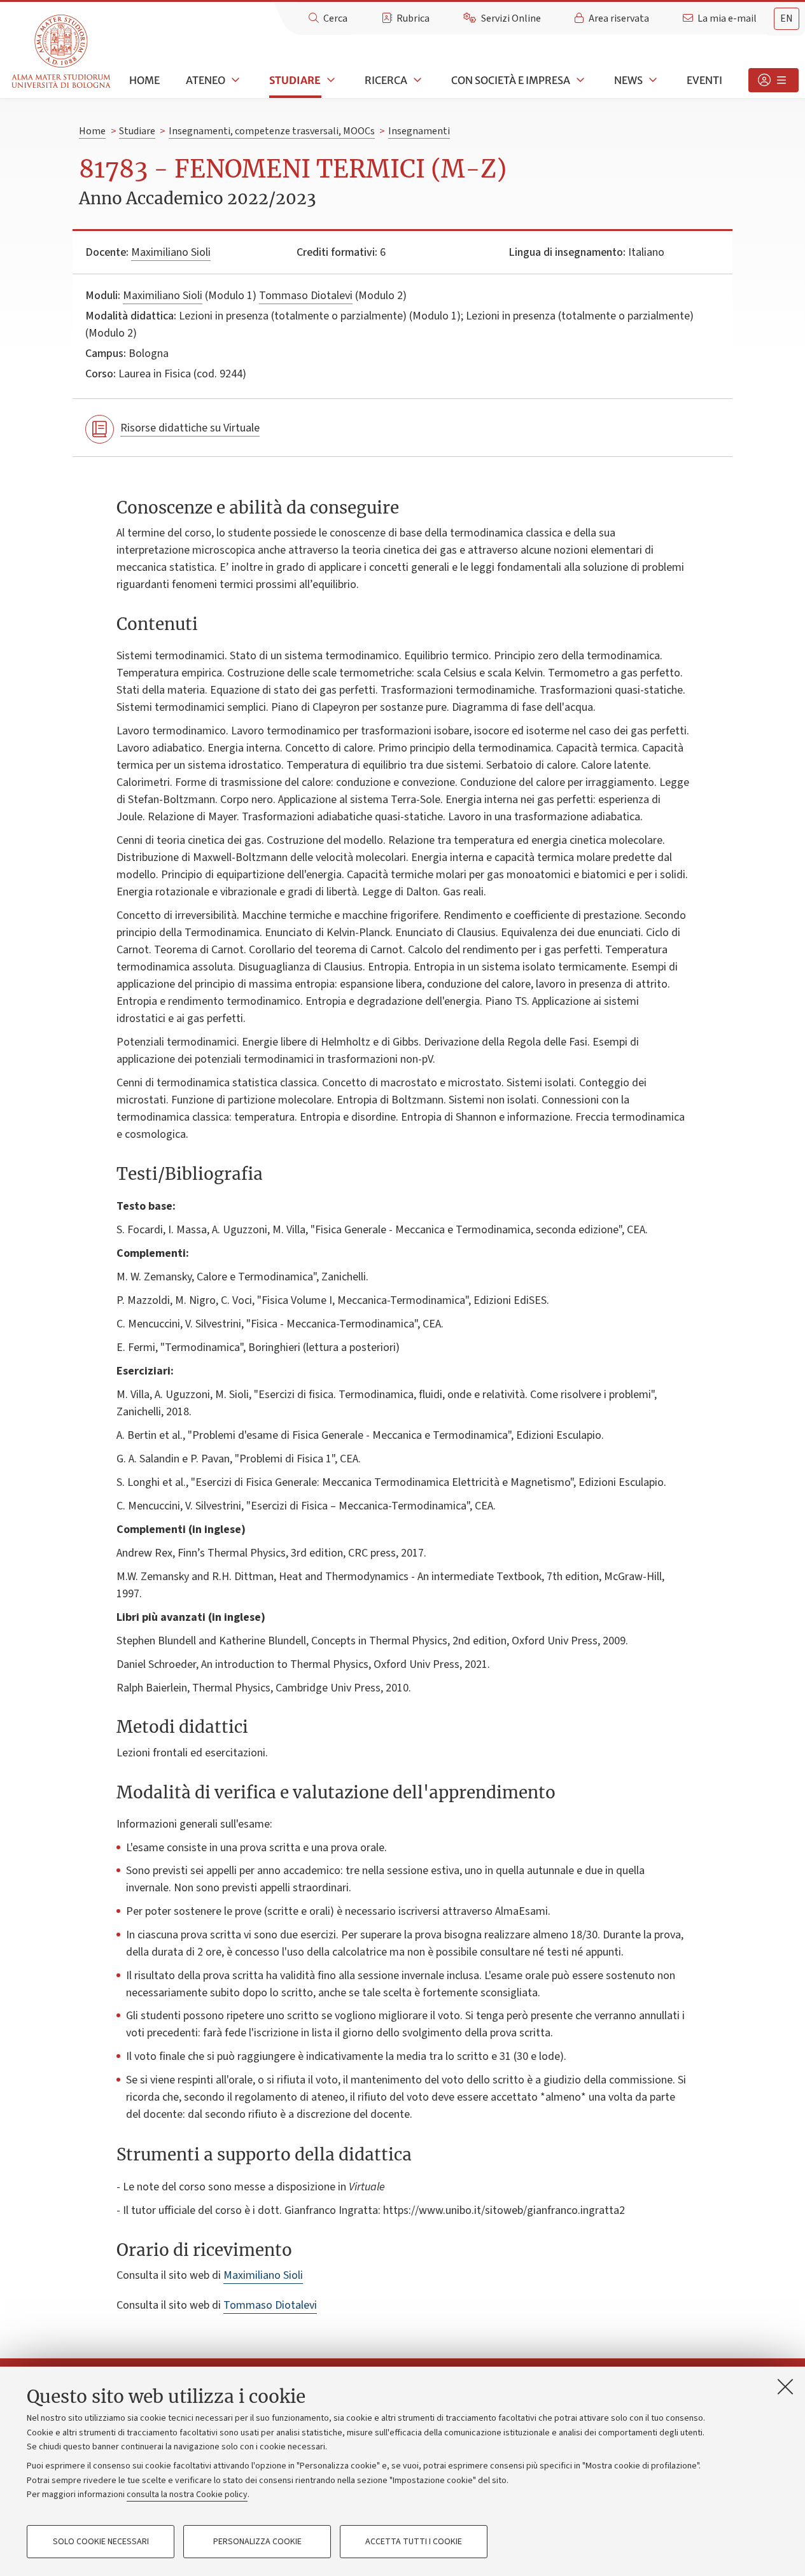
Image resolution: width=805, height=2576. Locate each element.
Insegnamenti (419, 131)
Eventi (704, 80)
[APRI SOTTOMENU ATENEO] (234, 80)
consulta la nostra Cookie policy (187, 2495)
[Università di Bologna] (62, 52)
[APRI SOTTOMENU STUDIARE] (330, 80)
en (787, 18)
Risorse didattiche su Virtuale (190, 428)
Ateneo (206, 80)
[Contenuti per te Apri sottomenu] (773, 80)
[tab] (787, 19)
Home (144, 80)
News (628, 80)
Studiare (295, 80)
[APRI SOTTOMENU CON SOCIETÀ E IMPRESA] (579, 80)
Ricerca (386, 80)
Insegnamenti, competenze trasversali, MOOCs (272, 131)
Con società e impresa (511, 80)
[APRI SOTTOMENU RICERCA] (416, 80)
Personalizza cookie (257, 2542)
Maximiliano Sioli (171, 252)
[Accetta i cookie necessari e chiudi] (785, 2386)
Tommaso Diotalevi (306, 296)
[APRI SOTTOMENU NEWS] (652, 80)
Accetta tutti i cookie (414, 2542)
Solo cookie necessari (101, 2542)
